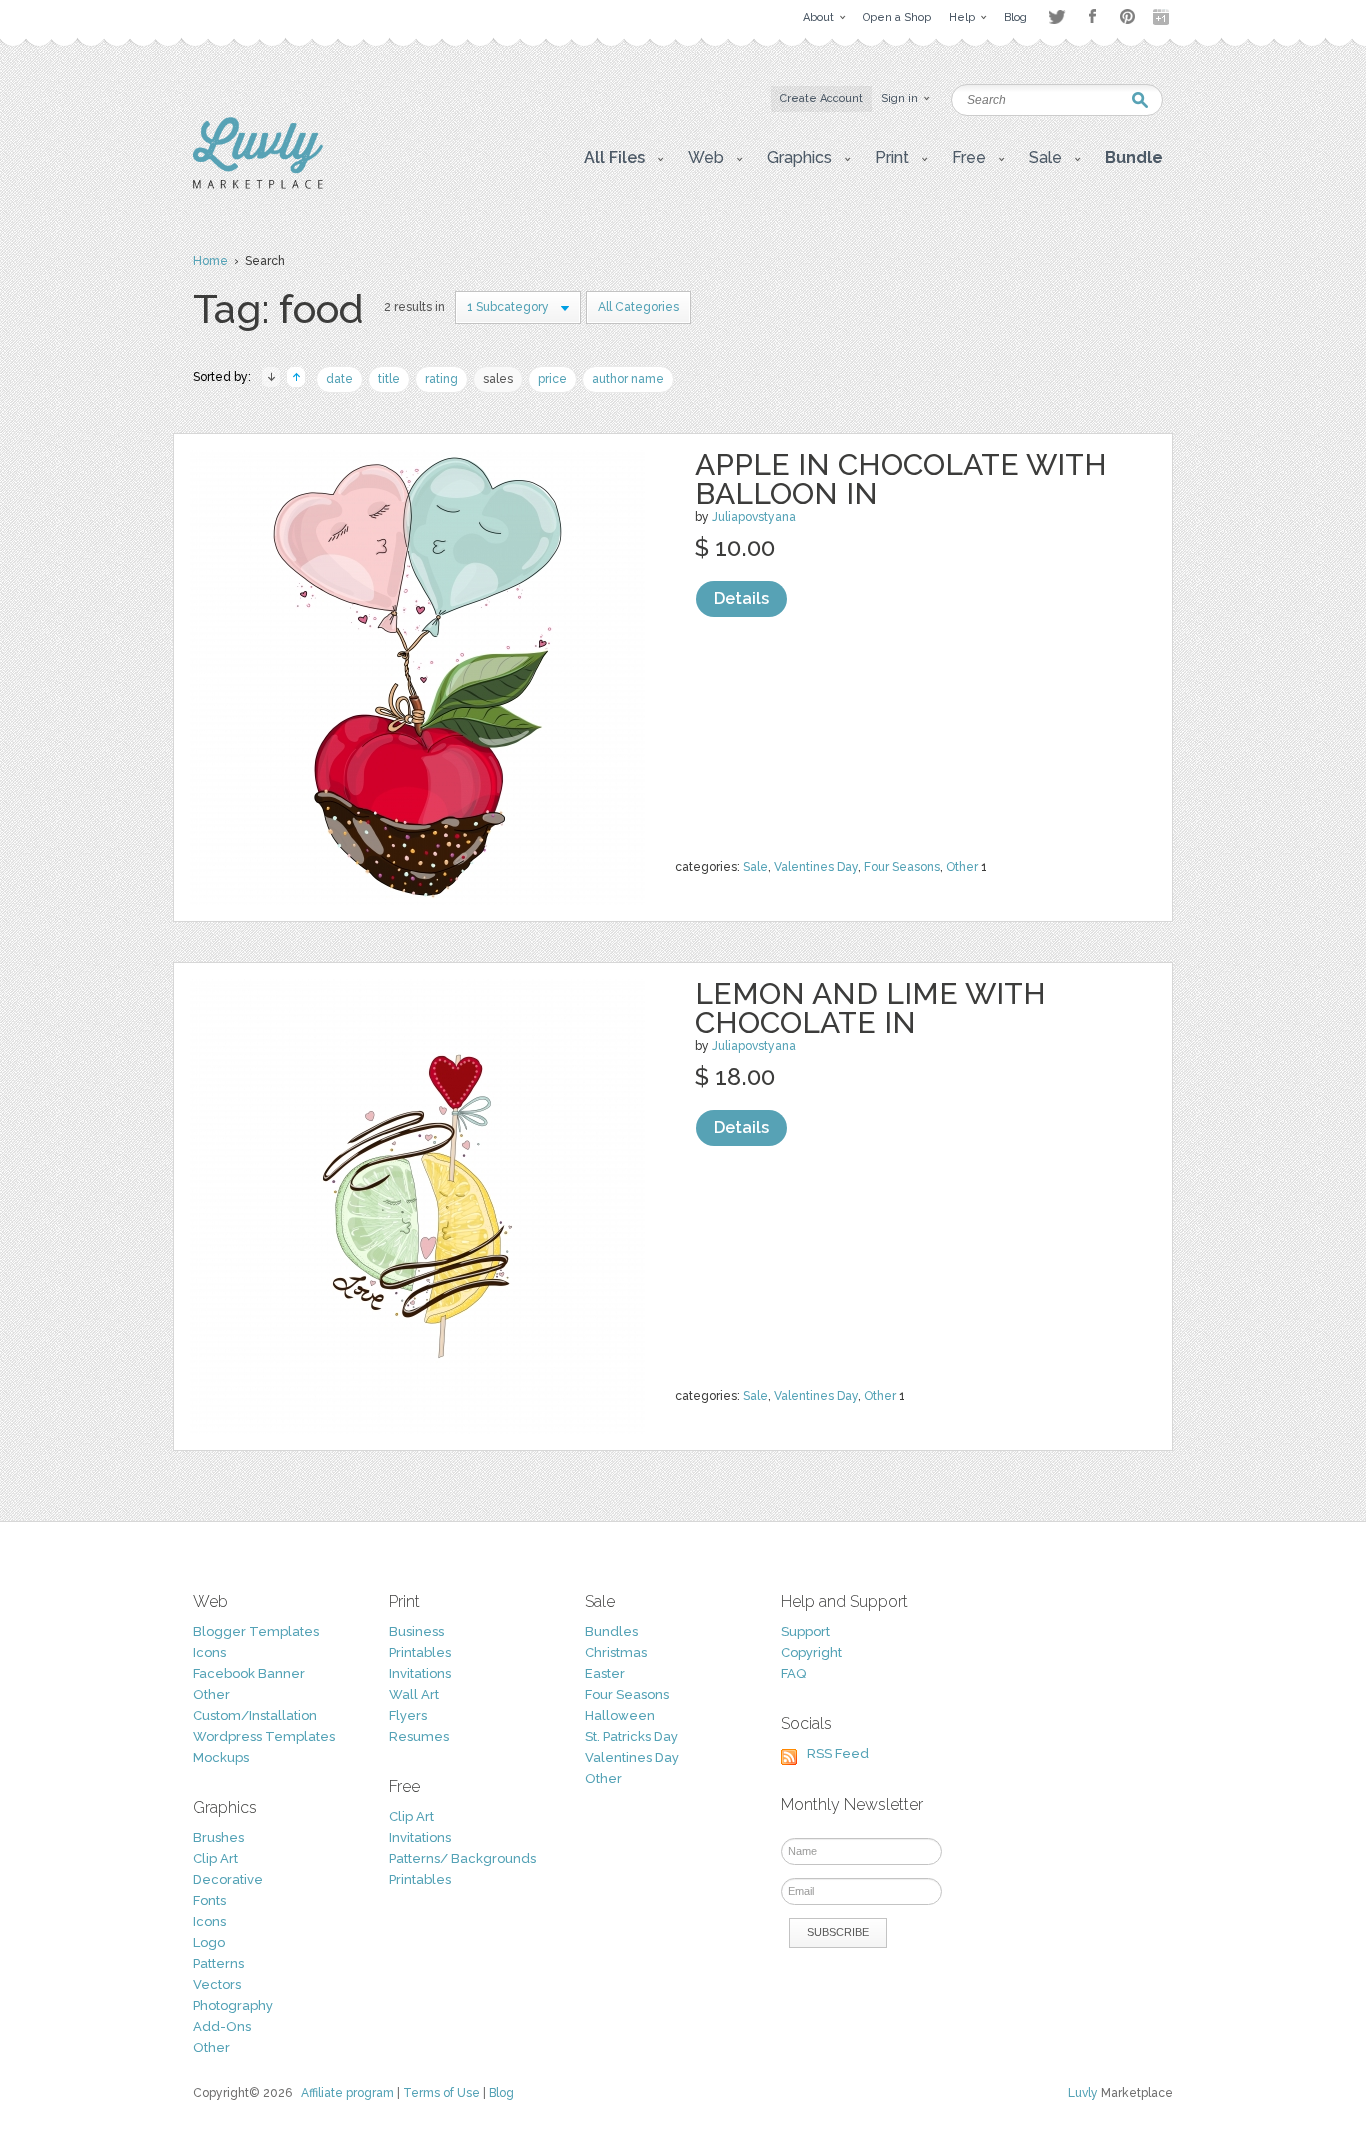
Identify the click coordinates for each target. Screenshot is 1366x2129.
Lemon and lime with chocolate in (870, 1008)
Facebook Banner (249, 1673)
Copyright (811, 1652)
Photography (233, 2005)
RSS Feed (838, 1753)
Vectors (217, 1984)
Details (741, 598)
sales (498, 379)
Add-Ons (222, 2026)
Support (805, 1631)
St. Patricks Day (631, 1736)
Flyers (408, 1715)
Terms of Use (441, 2093)
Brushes (218, 1837)
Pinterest (1127, 16)
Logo (209, 1942)
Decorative (228, 1879)
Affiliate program (347, 2093)
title (389, 379)
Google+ (1163, 17)
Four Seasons (902, 867)
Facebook (1092, 17)
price (552, 379)
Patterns (218, 1963)
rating (441, 379)
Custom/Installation (255, 1715)
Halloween (620, 1715)
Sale (755, 867)
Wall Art (414, 1694)
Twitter (1056, 16)
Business (416, 1631)
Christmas (616, 1652)
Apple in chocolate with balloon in (901, 479)
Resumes (419, 1736)
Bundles (611, 1631)
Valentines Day (816, 867)
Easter (605, 1673)
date (339, 379)
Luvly (1083, 2093)
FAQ (793, 1673)
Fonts (209, 1900)
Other (962, 867)
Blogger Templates (256, 1631)
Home (210, 261)
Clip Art (215, 1858)
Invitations (420, 1673)
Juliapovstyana (754, 517)
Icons (209, 1652)
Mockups (221, 1757)
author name (628, 379)
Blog (501, 2093)
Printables (420, 1652)
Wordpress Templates (264, 1736)
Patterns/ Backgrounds (462, 1858)
